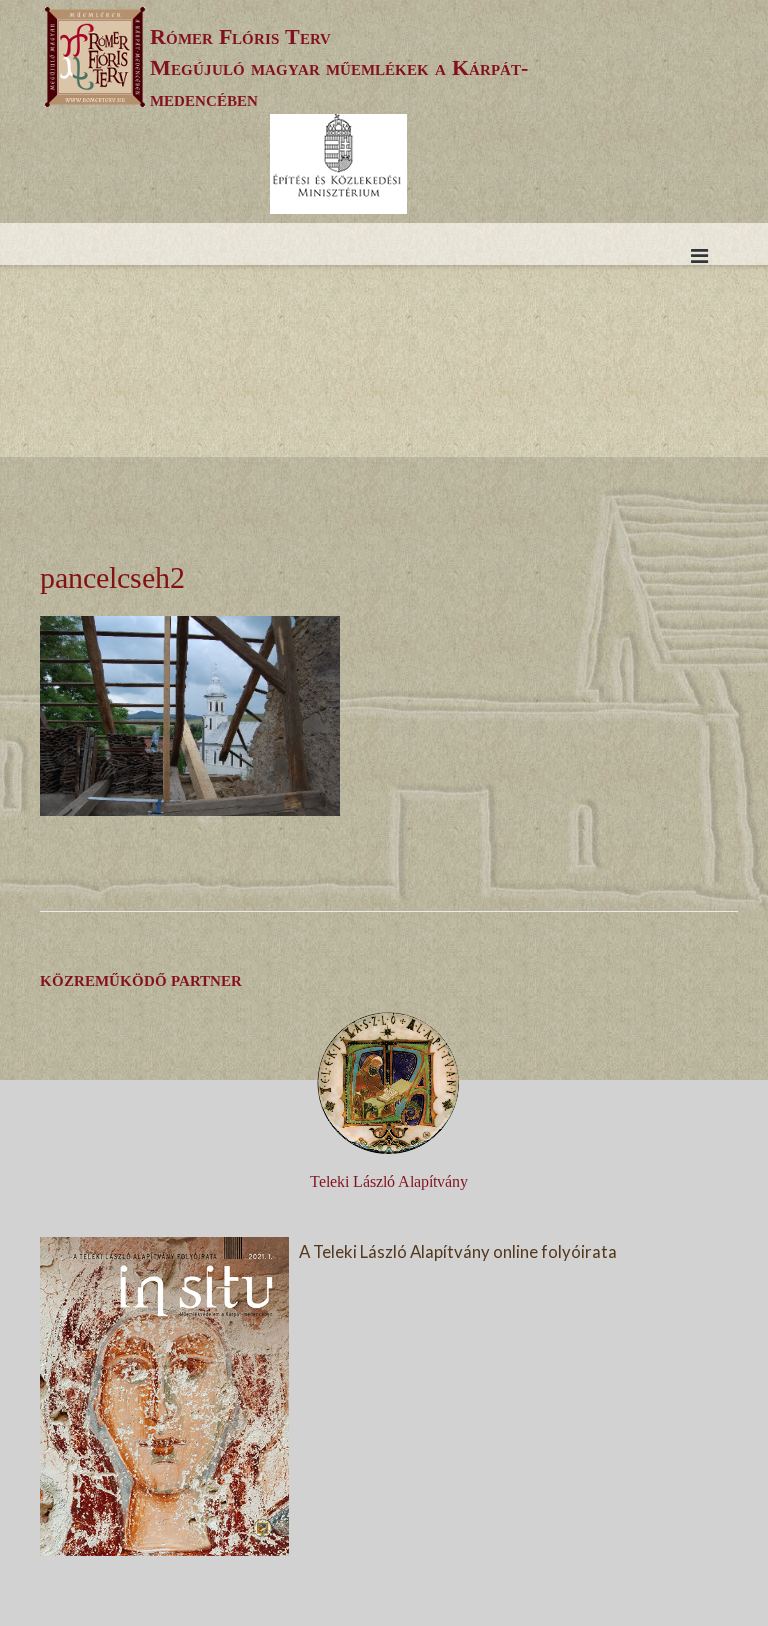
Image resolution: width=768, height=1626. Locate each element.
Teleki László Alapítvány (389, 1181)
